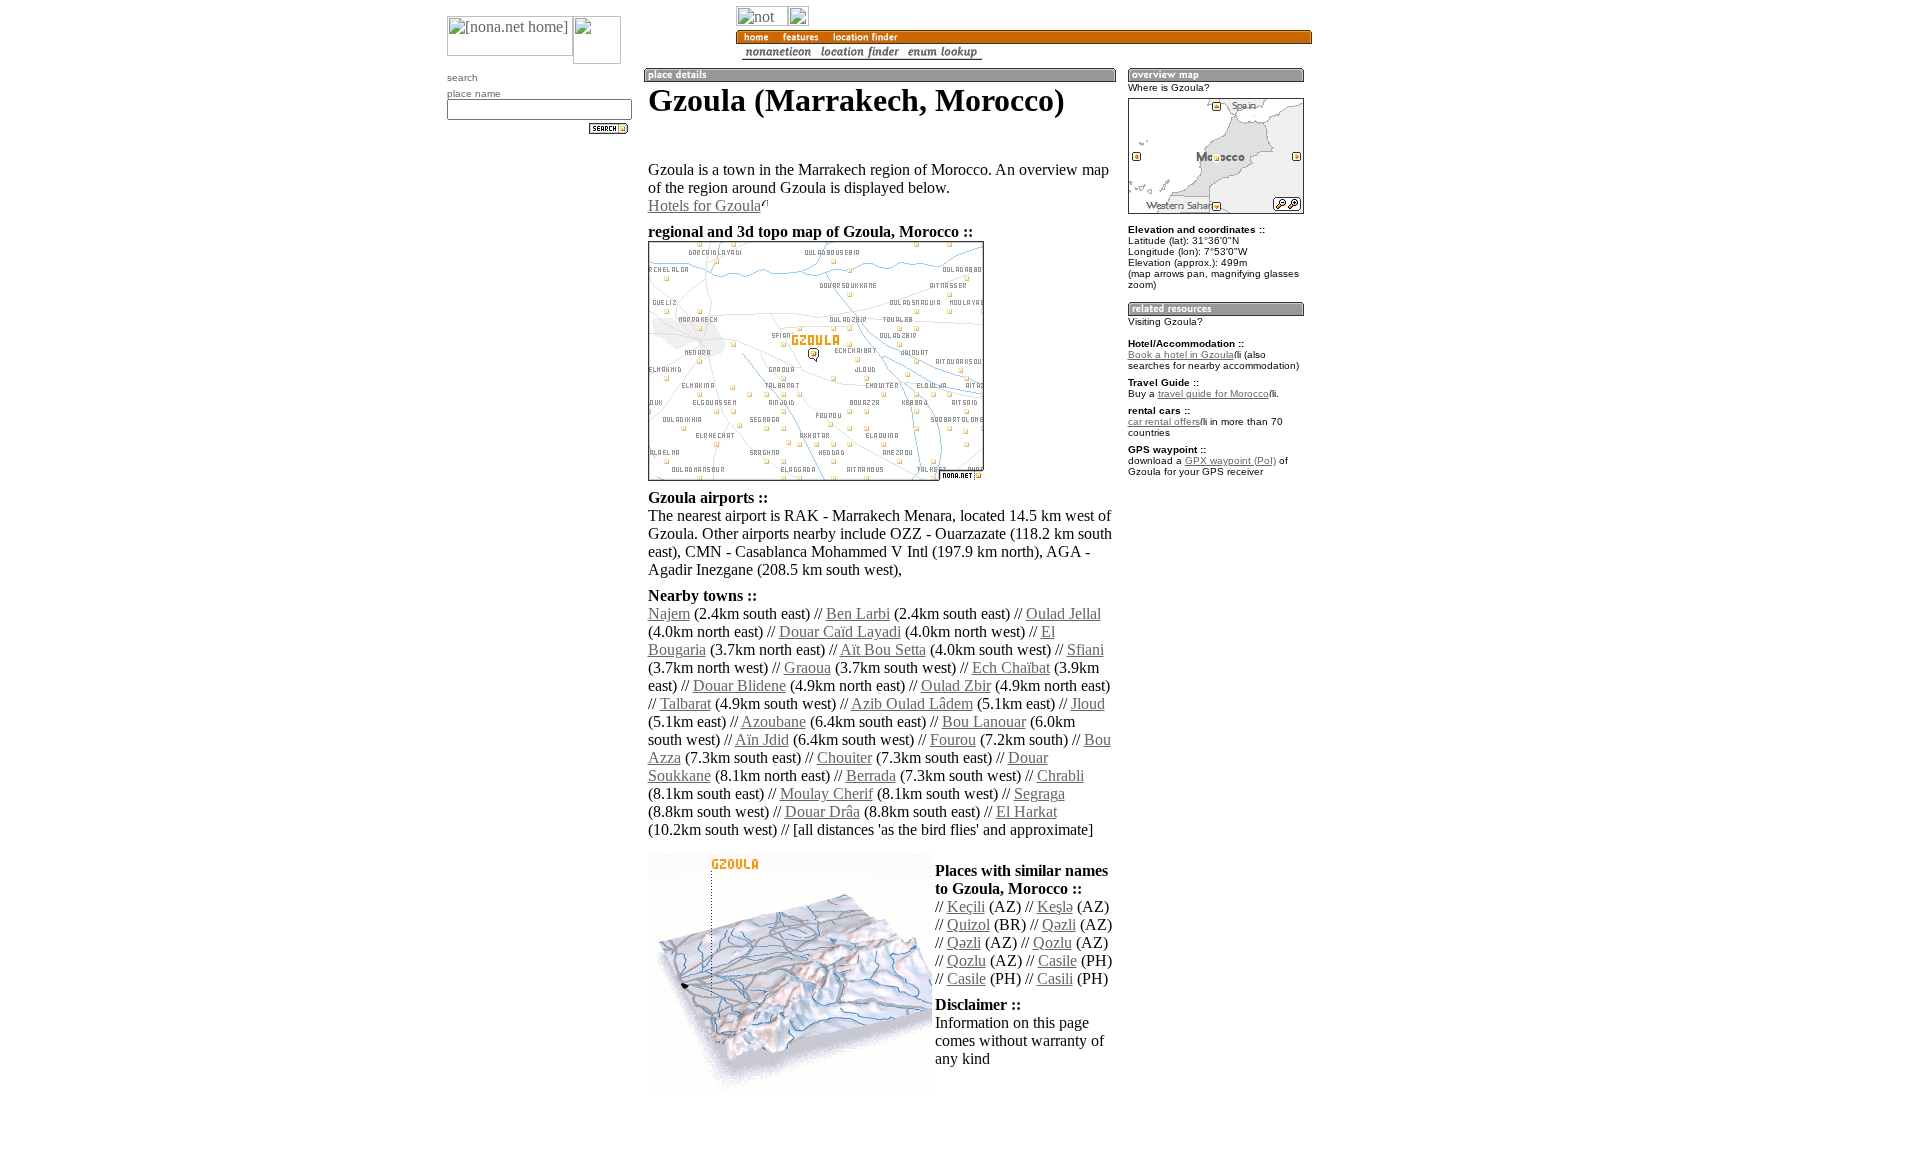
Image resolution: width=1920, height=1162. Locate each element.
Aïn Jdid (762, 739)
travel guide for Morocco (1213, 393)
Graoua (807, 667)
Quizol (968, 924)
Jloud (1088, 703)
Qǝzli (1059, 924)
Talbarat (685, 703)
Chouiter (844, 757)
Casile (1057, 960)
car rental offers (1164, 421)
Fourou (953, 739)
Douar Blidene (739, 685)
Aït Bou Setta (883, 649)
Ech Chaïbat (1011, 667)
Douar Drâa (822, 811)
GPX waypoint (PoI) (1230, 460)
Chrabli (1060, 775)
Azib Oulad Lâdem (912, 703)
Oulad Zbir (956, 685)
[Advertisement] (1408, 330)
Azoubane (773, 721)
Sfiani (1085, 649)
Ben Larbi (858, 613)
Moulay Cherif (826, 793)
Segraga (1039, 793)
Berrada (871, 775)
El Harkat (1026, 811)
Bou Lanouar (984, 721)
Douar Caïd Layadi (840, 631)
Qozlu (1052, 942)
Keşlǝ (1055, 906)
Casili (1055, 978)
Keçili (966, 906)
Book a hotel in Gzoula (1181, 354)
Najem (669, 613)
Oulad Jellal (1063, 613)
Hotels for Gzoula (704, 205)
